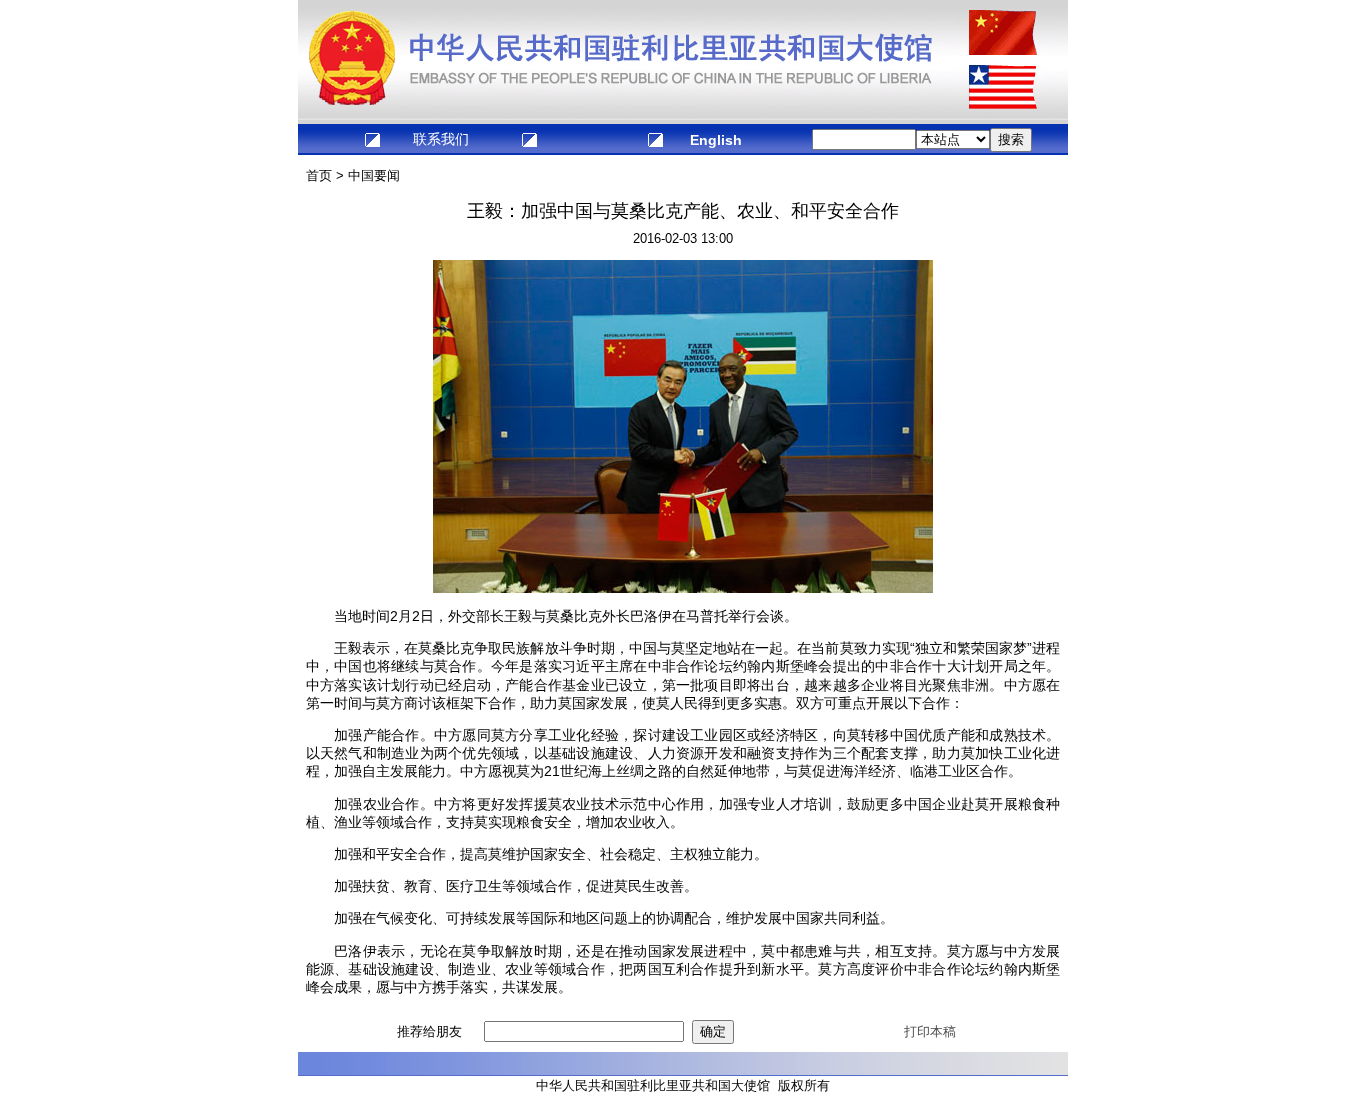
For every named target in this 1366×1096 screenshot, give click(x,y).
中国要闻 (374, 175)
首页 (319, 175)
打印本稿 (930, 1031)
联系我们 (441, 139)
